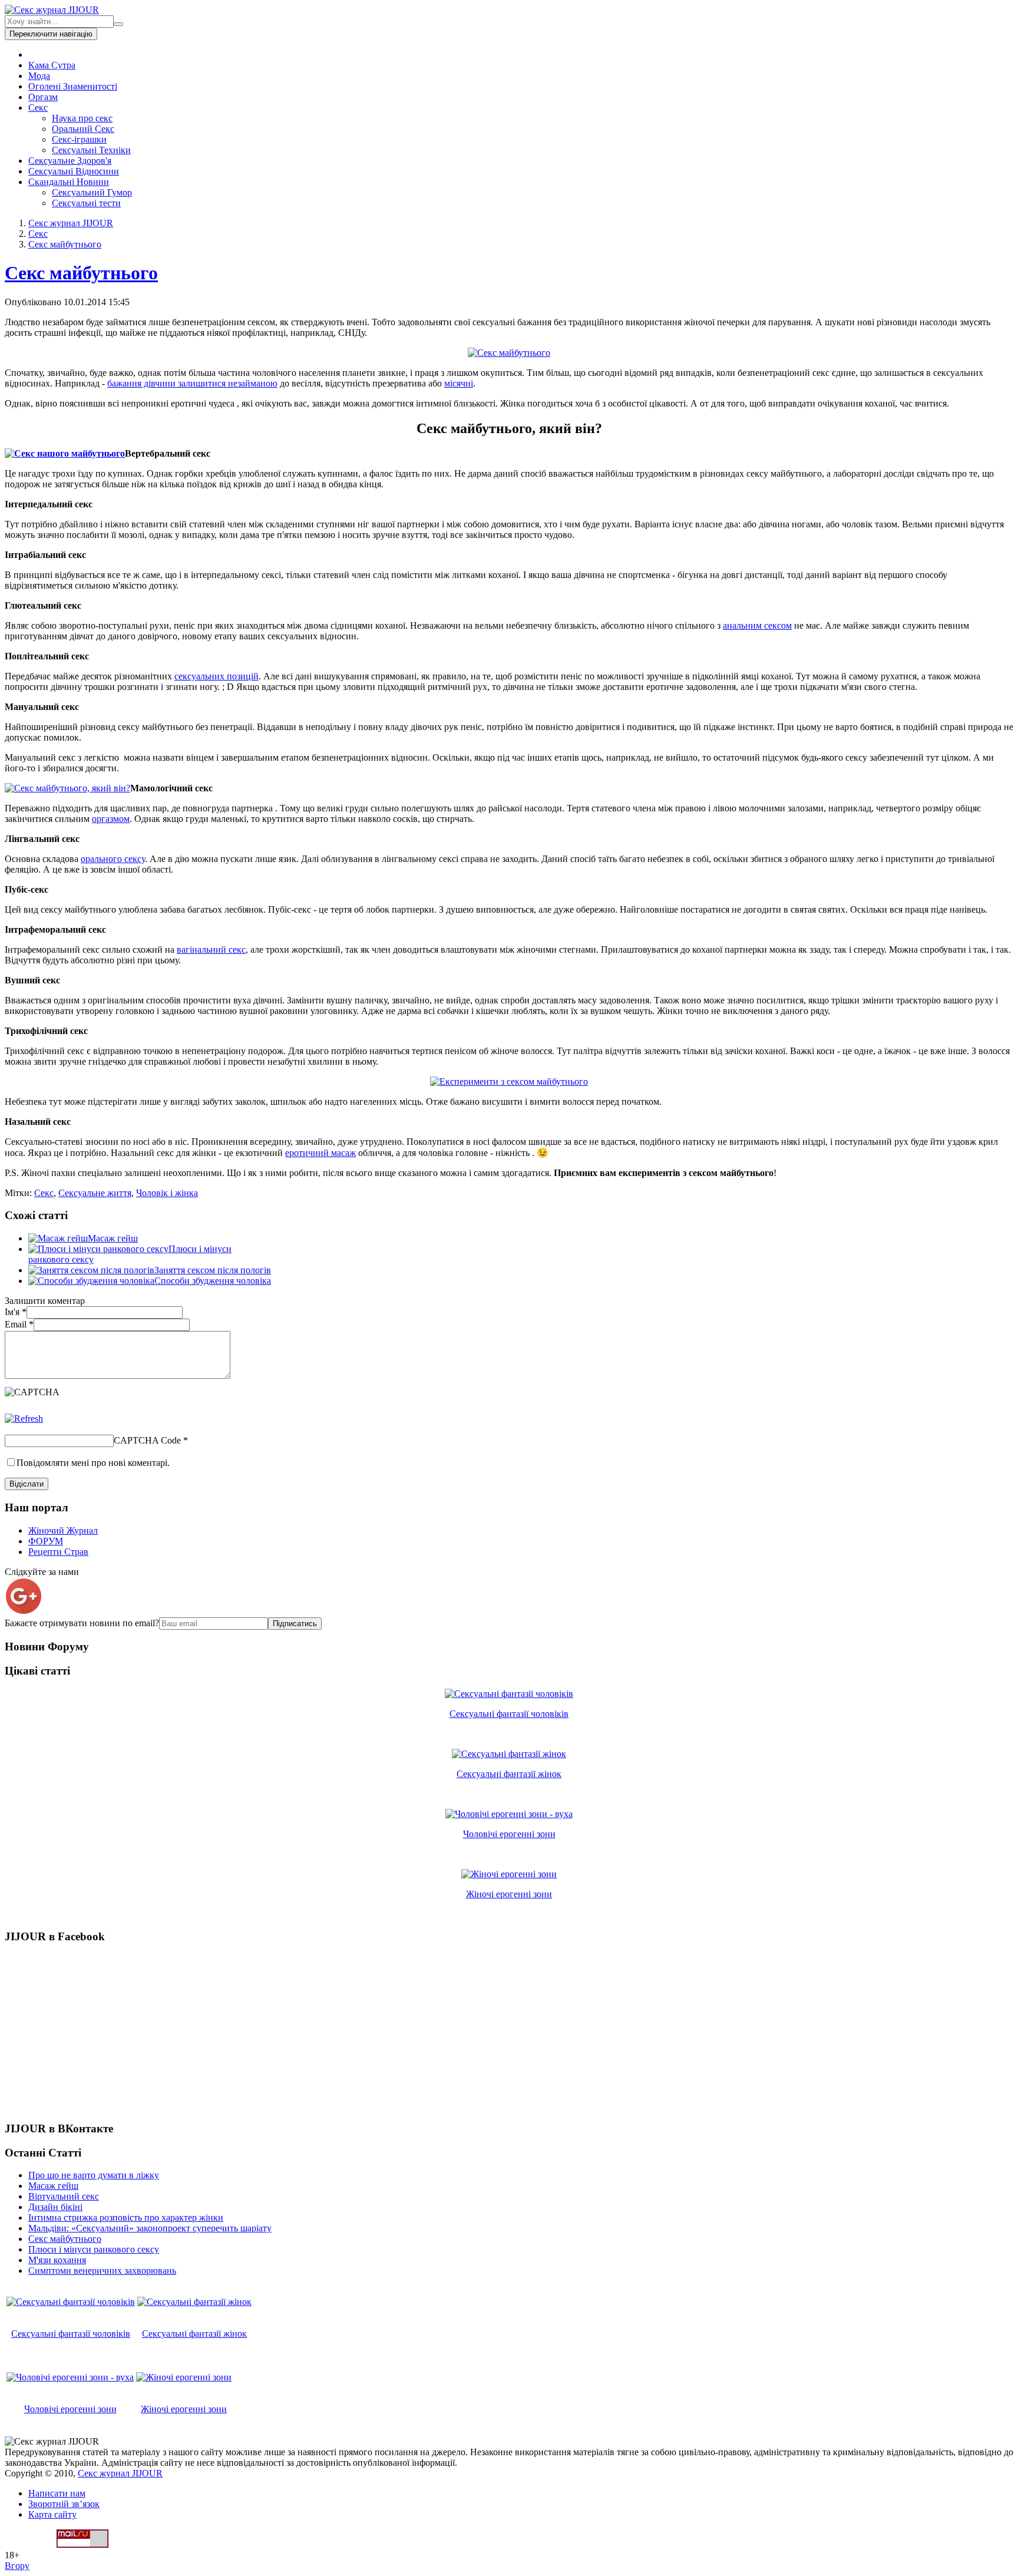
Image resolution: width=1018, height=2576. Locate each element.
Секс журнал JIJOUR (71, 223)
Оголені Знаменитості (73, 86)
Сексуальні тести (86, 203)
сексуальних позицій (217, 676)
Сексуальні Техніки (91, 150)
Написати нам (57, 2493)
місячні (459, 383)
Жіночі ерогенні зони (509, 1894)
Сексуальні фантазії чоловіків (509, 1714)
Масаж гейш (113, 1238)
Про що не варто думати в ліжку (94, 2175)
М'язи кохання (57, 2260)
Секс (38, 108)
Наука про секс (82, 118)
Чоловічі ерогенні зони (509, 1834)
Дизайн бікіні (55, 2207)
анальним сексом (757, 625)
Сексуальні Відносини (74, 171)
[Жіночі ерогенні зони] (509, 1874)
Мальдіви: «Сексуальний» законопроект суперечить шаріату (150, 2228)
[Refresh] (24, 1419)
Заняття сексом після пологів (213, 1270)
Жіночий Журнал (63, 1530)
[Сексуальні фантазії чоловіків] (509, 1694)
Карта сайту (52, 2514)
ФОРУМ (46, 1541)
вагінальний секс (211, 950)
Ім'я (16, 1312)
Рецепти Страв (58, 1552)
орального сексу (113, 859)
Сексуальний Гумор (92, 192)
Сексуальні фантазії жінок (509, 1774)
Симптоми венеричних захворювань (102, 2270)
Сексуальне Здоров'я (70, 161)
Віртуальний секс (64, 2196)
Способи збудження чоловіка (213, 1281)
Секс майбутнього (65, 244)
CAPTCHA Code (147, 1440)
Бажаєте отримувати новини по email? (82, 1623)
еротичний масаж (320, 1153)
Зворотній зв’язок (64, 2504)
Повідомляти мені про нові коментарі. (93, 1463)
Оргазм (43, 97)
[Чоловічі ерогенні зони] (509, 1814)
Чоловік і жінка (167, 1193)
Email (19, 1324)
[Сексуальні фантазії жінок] (509, 1754)
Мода (39, 76)
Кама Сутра (52, 65)
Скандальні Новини (69, 182)
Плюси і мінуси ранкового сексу (94, 2249)
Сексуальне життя (95, 1193)
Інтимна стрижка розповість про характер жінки (126, 2217)
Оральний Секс (83, 129)
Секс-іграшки (79, 139)
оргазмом (111, 819)
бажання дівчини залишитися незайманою (192, 383)
